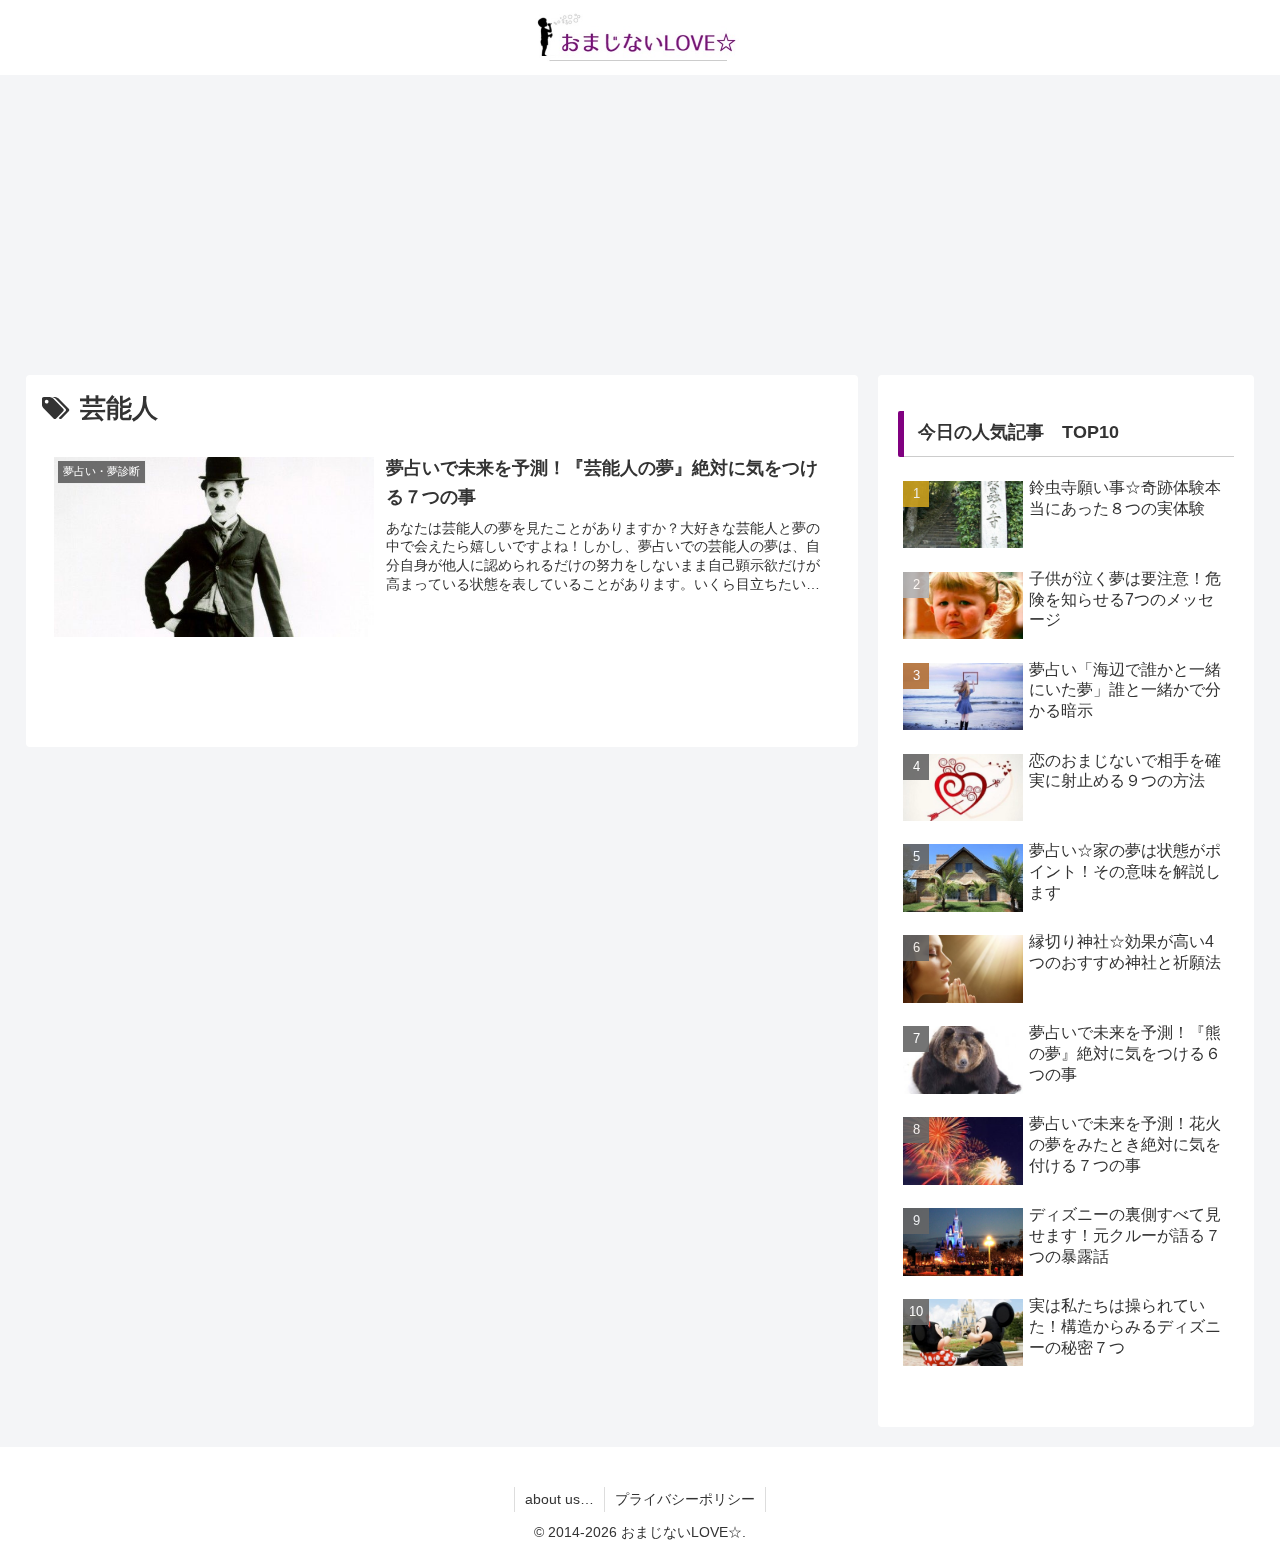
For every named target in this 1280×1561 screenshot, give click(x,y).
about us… (559, 1499)
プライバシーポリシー (685, 1499)
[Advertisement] (640, 225)
